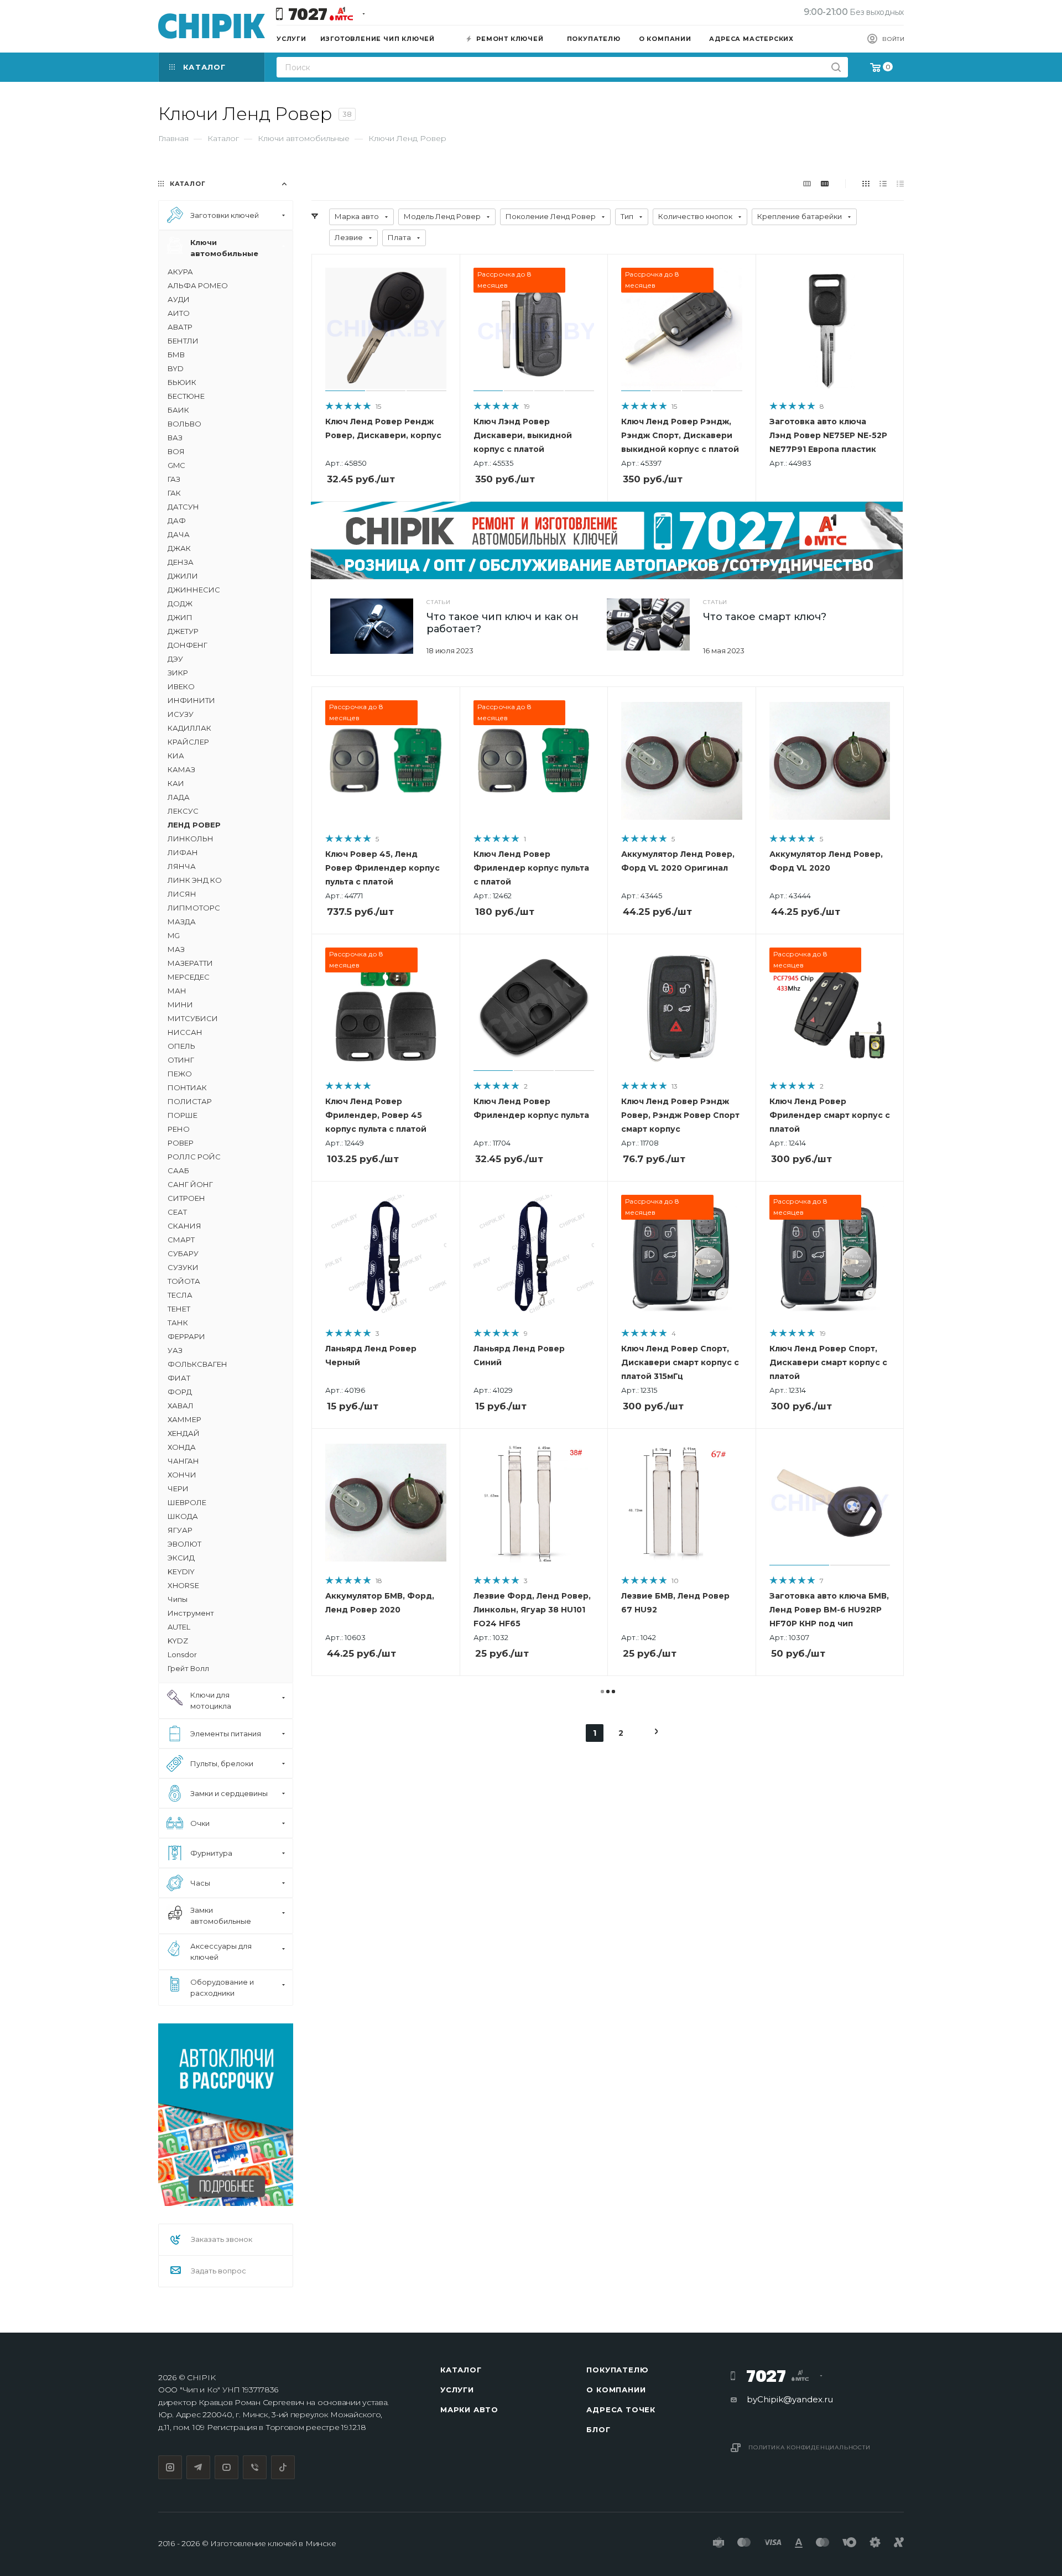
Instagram (170, 2467)
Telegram (198, 2467)
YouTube (227, 2467)
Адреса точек (621, 2410)
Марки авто (469, 2410)
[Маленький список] (807, 183)
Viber (255, 2467)
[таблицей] (900, 183)
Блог (598, 2429)
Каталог (461, 2370)
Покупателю (617, 2370)
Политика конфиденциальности (809, 2447)
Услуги (457, 2390)
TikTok (283, 2467)
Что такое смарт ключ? (765, 617)
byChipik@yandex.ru (790, 2399)
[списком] (883, 183)
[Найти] (836, 67)
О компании (616, 2390)
